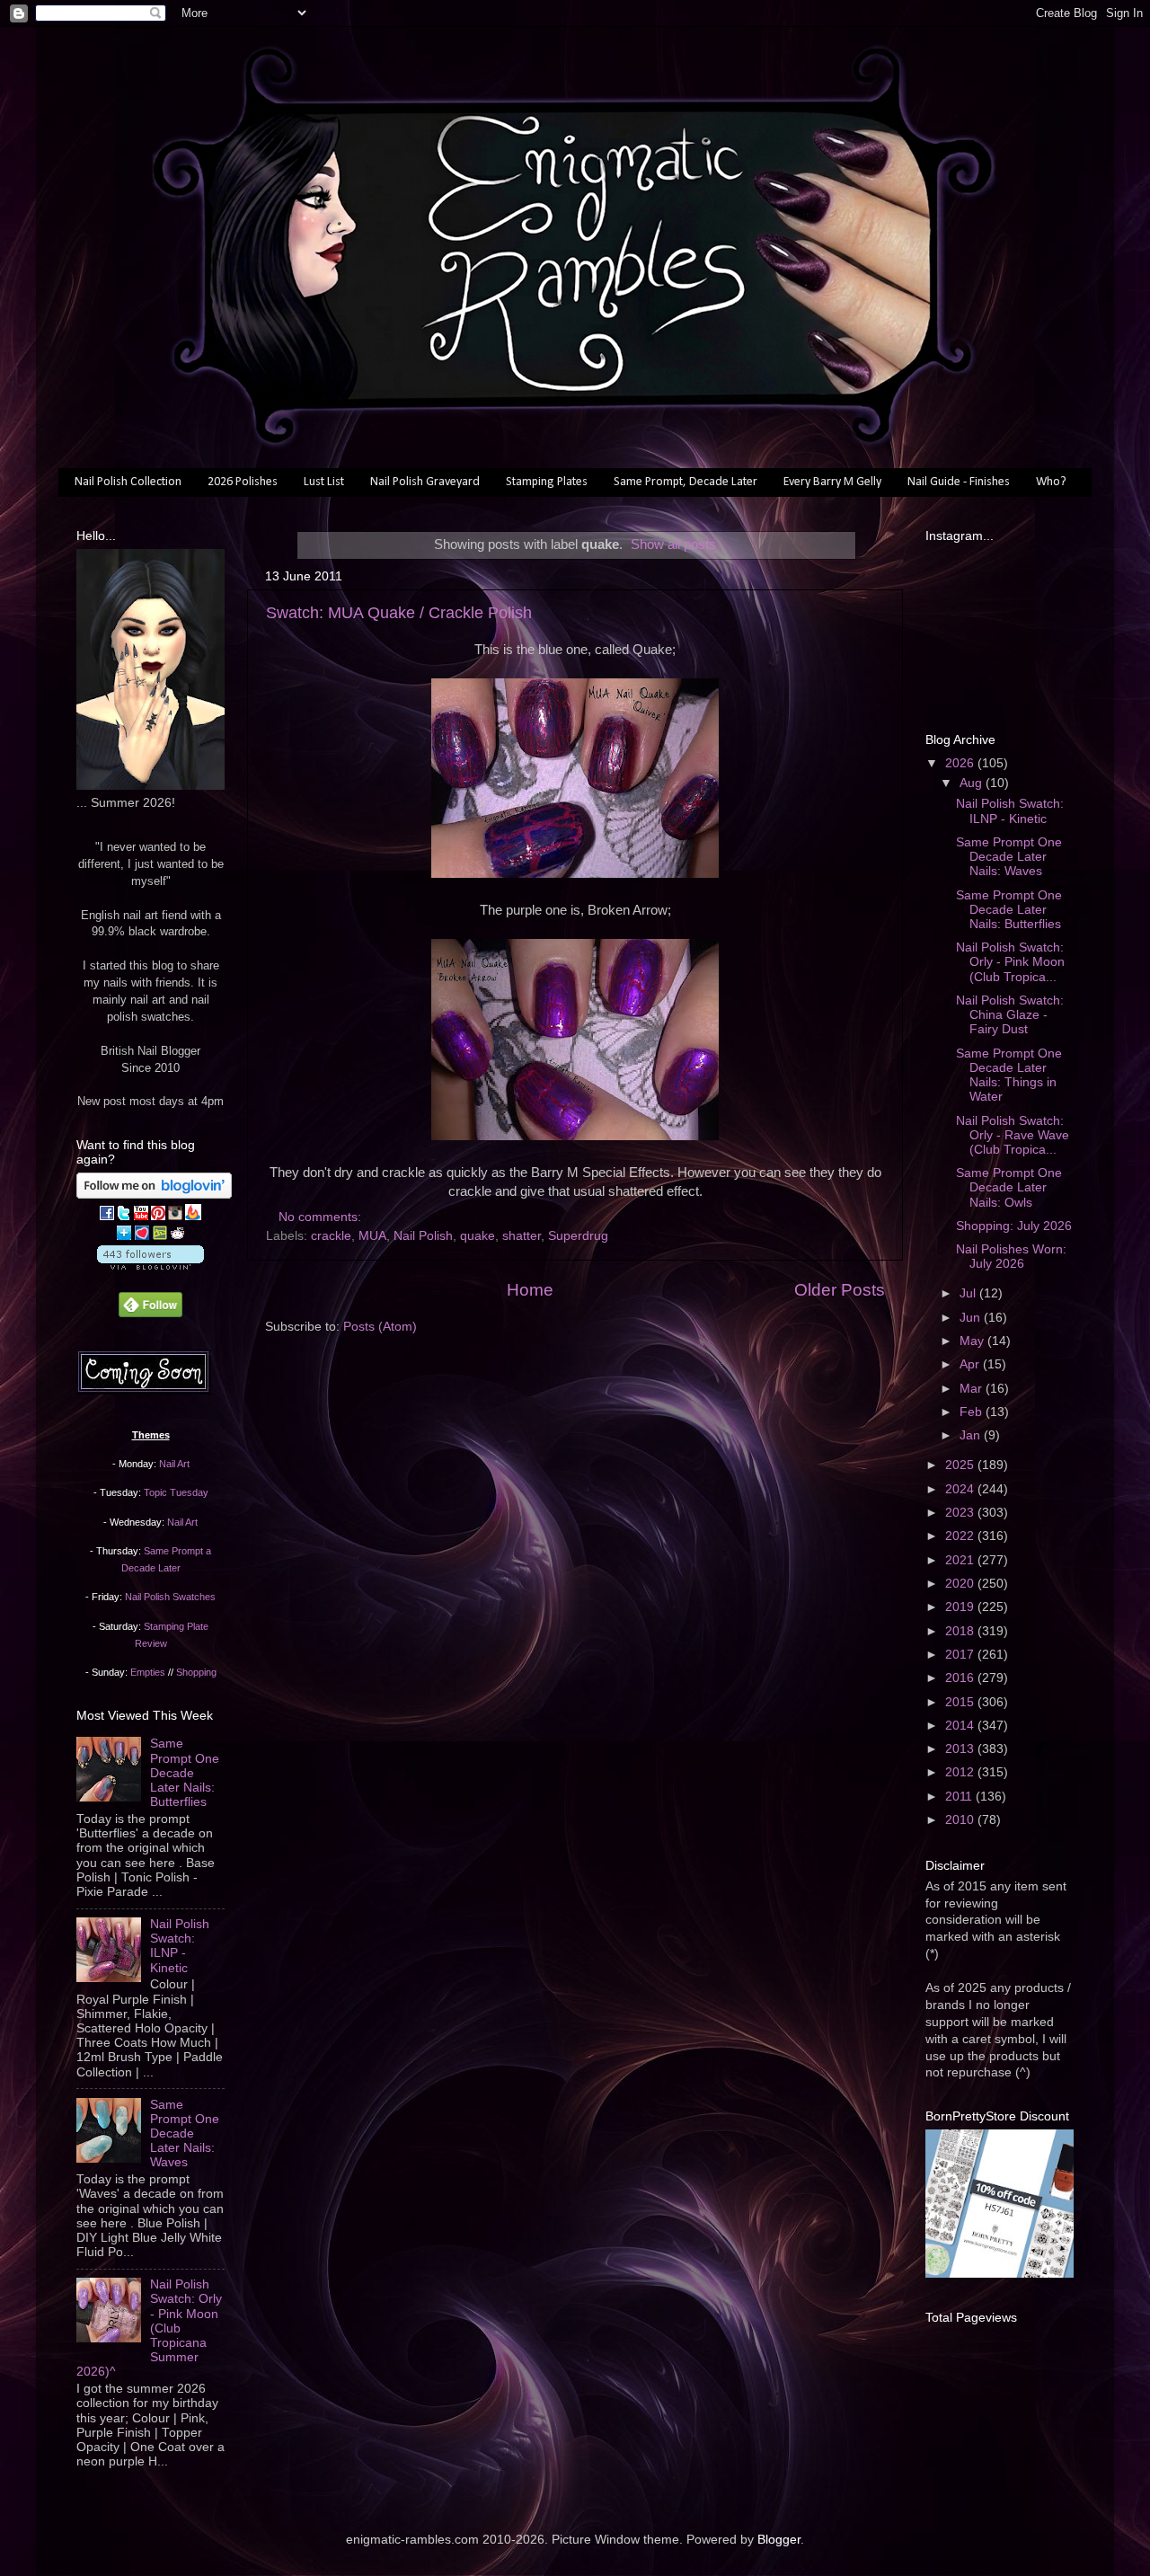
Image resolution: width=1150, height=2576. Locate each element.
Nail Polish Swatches (170, 1597)
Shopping (196, 1672)
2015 (961, 1702)
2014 (961, 1726)
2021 (961, 1560)
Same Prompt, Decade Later (686, 482)
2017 (961, 1655)
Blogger (779, 2540)
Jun (972, 1318)
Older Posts (840, 1290)
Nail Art (174, 1464)
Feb (973, 1412)
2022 (961, 1536)
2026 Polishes (243, 482)
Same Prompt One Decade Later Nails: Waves (185, 2134)
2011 (960, 1797)
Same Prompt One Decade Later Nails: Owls (1009, 1187)
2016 (961, 1678)
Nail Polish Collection (128, 482)
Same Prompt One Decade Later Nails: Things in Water (1009, 1076)
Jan (972, 1435)
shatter (522, 1236)
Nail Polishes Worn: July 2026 (1011, 1257)
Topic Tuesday (176, 1492)
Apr (971, 1364)
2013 (961, 1749)
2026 (961, 763)
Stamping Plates (547, 482)
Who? (1051, 482)
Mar (973, 1389)
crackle (331, 1236)
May (973, 1341)
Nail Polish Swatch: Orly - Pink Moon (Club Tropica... (1010, 962)
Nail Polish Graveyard (425, 482)
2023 (961, 1513)
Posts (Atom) (380, 1327)
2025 (961, 1465)
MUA (372, 1236)
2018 (961, 1631)
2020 (961, 1584)
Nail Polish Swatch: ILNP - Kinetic (180, 1946)
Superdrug (578, 1236)
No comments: (322, 1217)
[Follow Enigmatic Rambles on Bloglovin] (154, 1195)
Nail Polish (423, 1236)
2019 (961, 1607)
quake (478, 1236)
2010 (961, 1820)
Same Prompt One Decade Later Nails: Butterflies (185, 1773)
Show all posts (673, 544)
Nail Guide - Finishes (959, 482)
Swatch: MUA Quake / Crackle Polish (399, 613)
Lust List (324, 482)
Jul (969, 1293)
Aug (973, 783)
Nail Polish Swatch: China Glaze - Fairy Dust (1010, 1015)
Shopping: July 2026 (1014, 1226)
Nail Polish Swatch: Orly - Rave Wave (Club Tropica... (1013, 1135)
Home (530, 1290)
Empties (148, 1672)
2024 (961, 1489)
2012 (961, 1772)
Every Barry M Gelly (832, 482)
